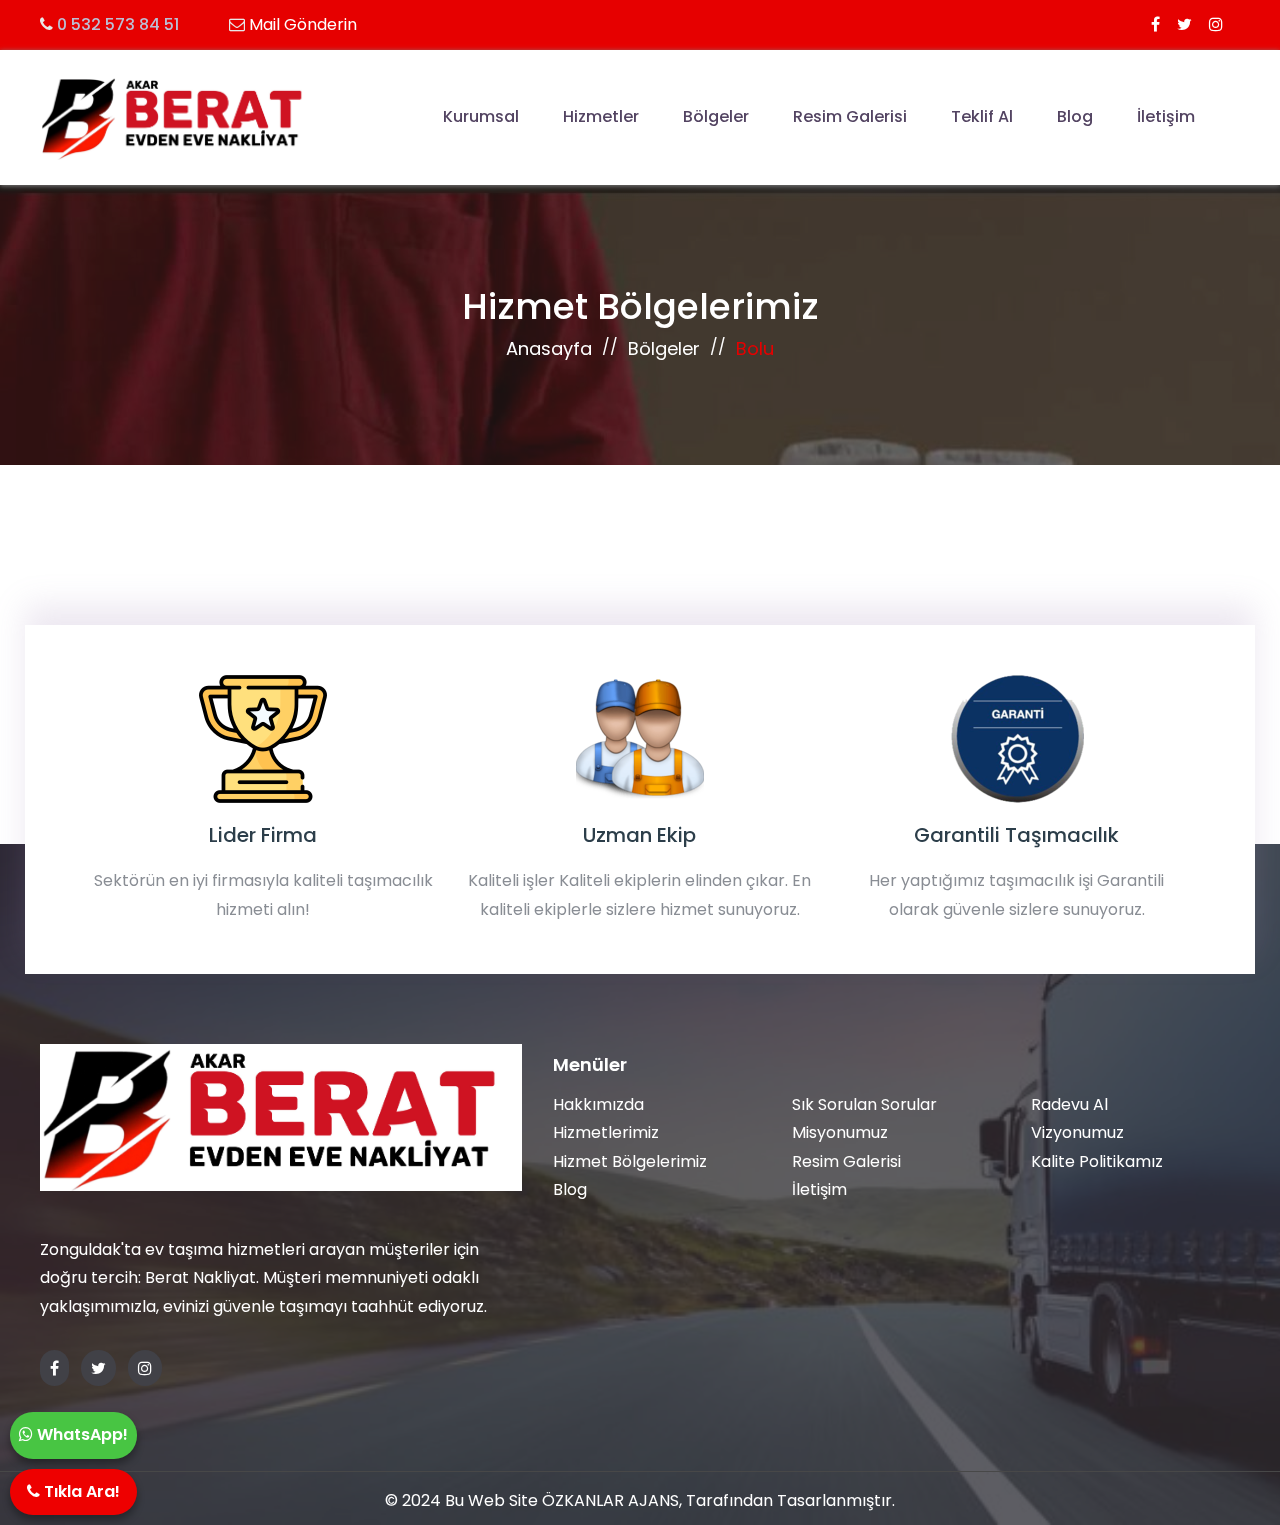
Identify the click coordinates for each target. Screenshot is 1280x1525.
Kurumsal (481, 116)
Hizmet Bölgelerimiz (630, 1161)
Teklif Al (982, 116)
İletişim (1166, 116)
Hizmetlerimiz (606, 1132)
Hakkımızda (598, 1104)
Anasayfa (549, 348)
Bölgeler (716, 116)
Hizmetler (601, 116)
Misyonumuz (840, 1132)
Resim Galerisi (850, 116)
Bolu (755, 348)
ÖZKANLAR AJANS (610, 1500)
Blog (1075, 116)
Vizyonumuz (1077, 1132)
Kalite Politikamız (1097, 1161)
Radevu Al (1069, 1104)
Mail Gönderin (303, 24)
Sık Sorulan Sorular (864, 1104)
